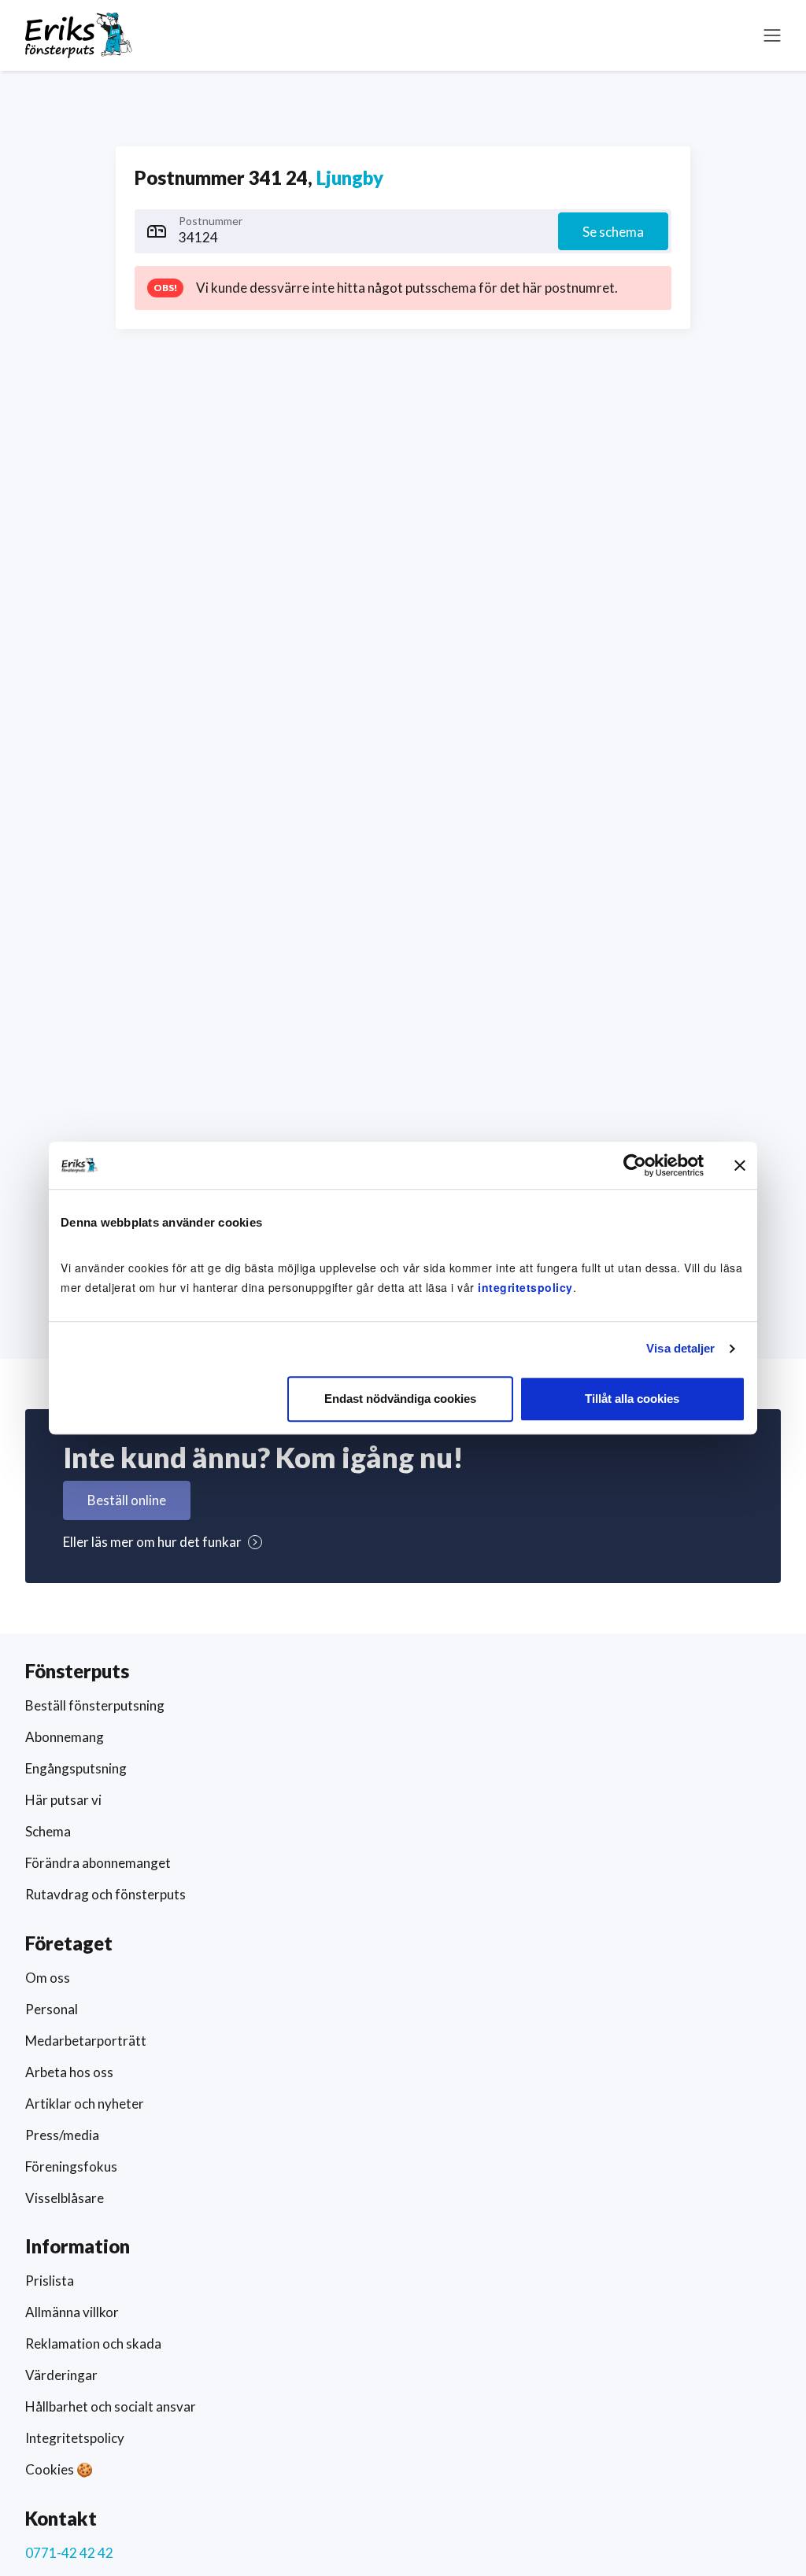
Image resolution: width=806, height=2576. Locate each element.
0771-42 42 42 (69, 2553)
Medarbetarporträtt (86, 2041)
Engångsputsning (76, 1768)
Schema (48, 1831)
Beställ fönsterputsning (95, 1705)
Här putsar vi (63, 1800)
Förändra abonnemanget (98, 1863)
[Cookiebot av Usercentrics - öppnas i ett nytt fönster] (635, 1165)
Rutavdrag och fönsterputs (105, 1894)
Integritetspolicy (75, 2438)
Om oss (48, 1978)
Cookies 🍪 (59, 2469)
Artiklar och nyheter (85, 2104)
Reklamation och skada (93, 2343)
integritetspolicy (525, 1287)
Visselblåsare (65, 2198)
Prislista (50, 2281)
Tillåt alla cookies (632, 1399)
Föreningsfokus (71, 2166)
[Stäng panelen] (740, 1165)
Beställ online (127, 1500)
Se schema (613, 232)
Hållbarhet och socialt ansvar (111, 2406)
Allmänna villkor (72, 2312)
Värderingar (61, 2375)
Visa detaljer (680, 1348)
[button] (772, 35)
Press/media (62, 2135)
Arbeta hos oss (69, 2072)
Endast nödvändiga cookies (400, 1399)
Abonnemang (65, 1737)
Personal (52, 2009)
